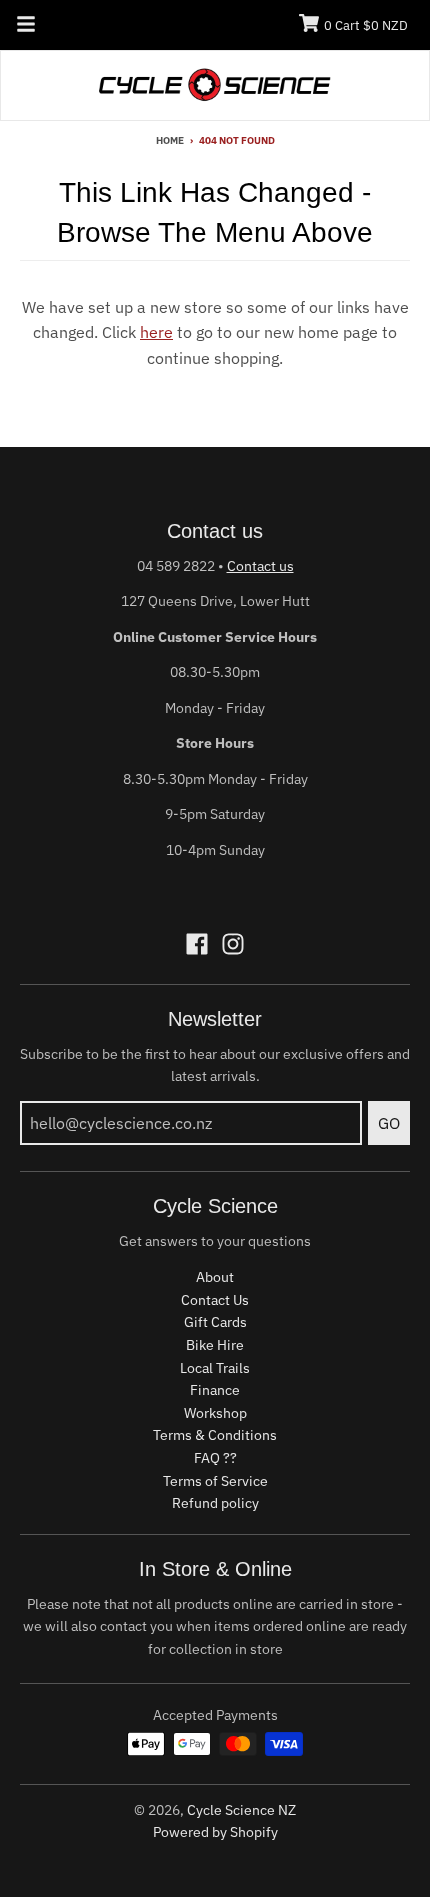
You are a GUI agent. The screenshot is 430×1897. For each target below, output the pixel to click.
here (156, 332)
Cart (366, 25)
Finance (215, 1390)
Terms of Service (215, 1481)
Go (389, 1123)
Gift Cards (215, 1322)
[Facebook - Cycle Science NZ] (197, 944)
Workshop (215, 1413)
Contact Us (215, 1300)
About (215, 1277)
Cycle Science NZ (241, 1810)
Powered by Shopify (215, 1832)
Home (170, 140)
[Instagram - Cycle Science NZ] (233, 944)
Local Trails (215, 1368)
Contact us (260, 566)
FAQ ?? (215, 1458)
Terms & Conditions (215, 1435)
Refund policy (215, 1503)
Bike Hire (215, 1345)
